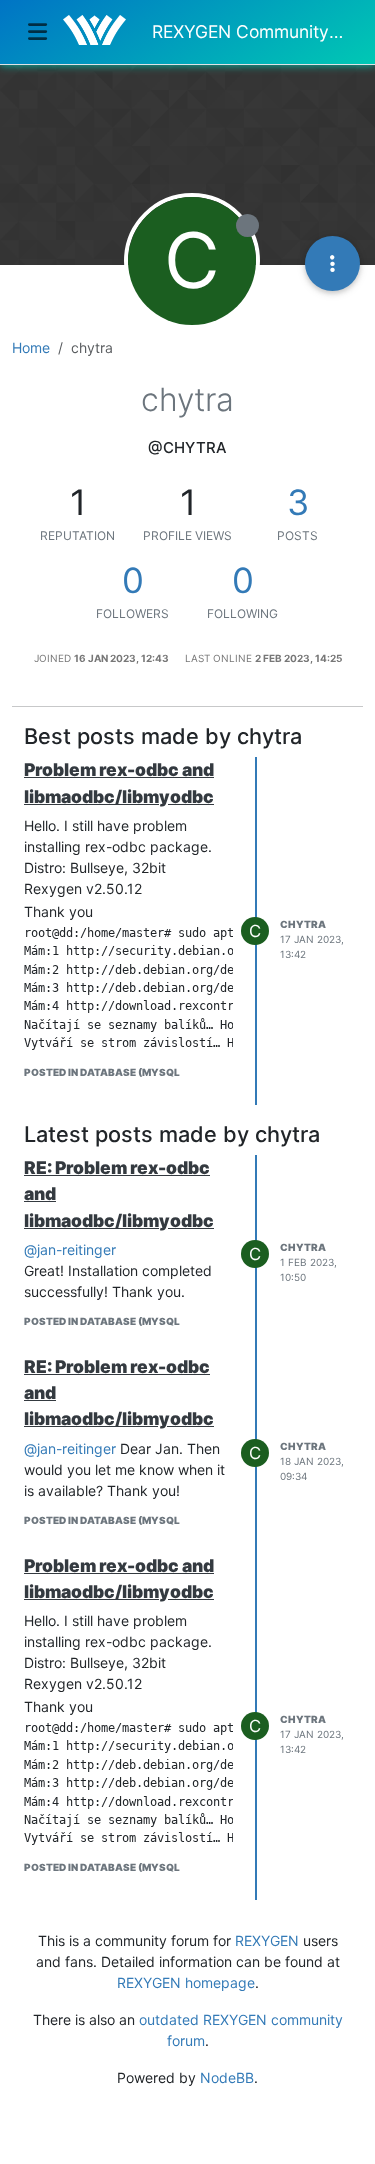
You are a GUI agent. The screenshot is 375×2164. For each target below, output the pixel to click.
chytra (303, 924)
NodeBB (227, 2077)
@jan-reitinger (70, 1249)
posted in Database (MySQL (102, 1072)
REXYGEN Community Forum (249, 31)
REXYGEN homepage (186, 1982)
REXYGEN (267, 1940)
